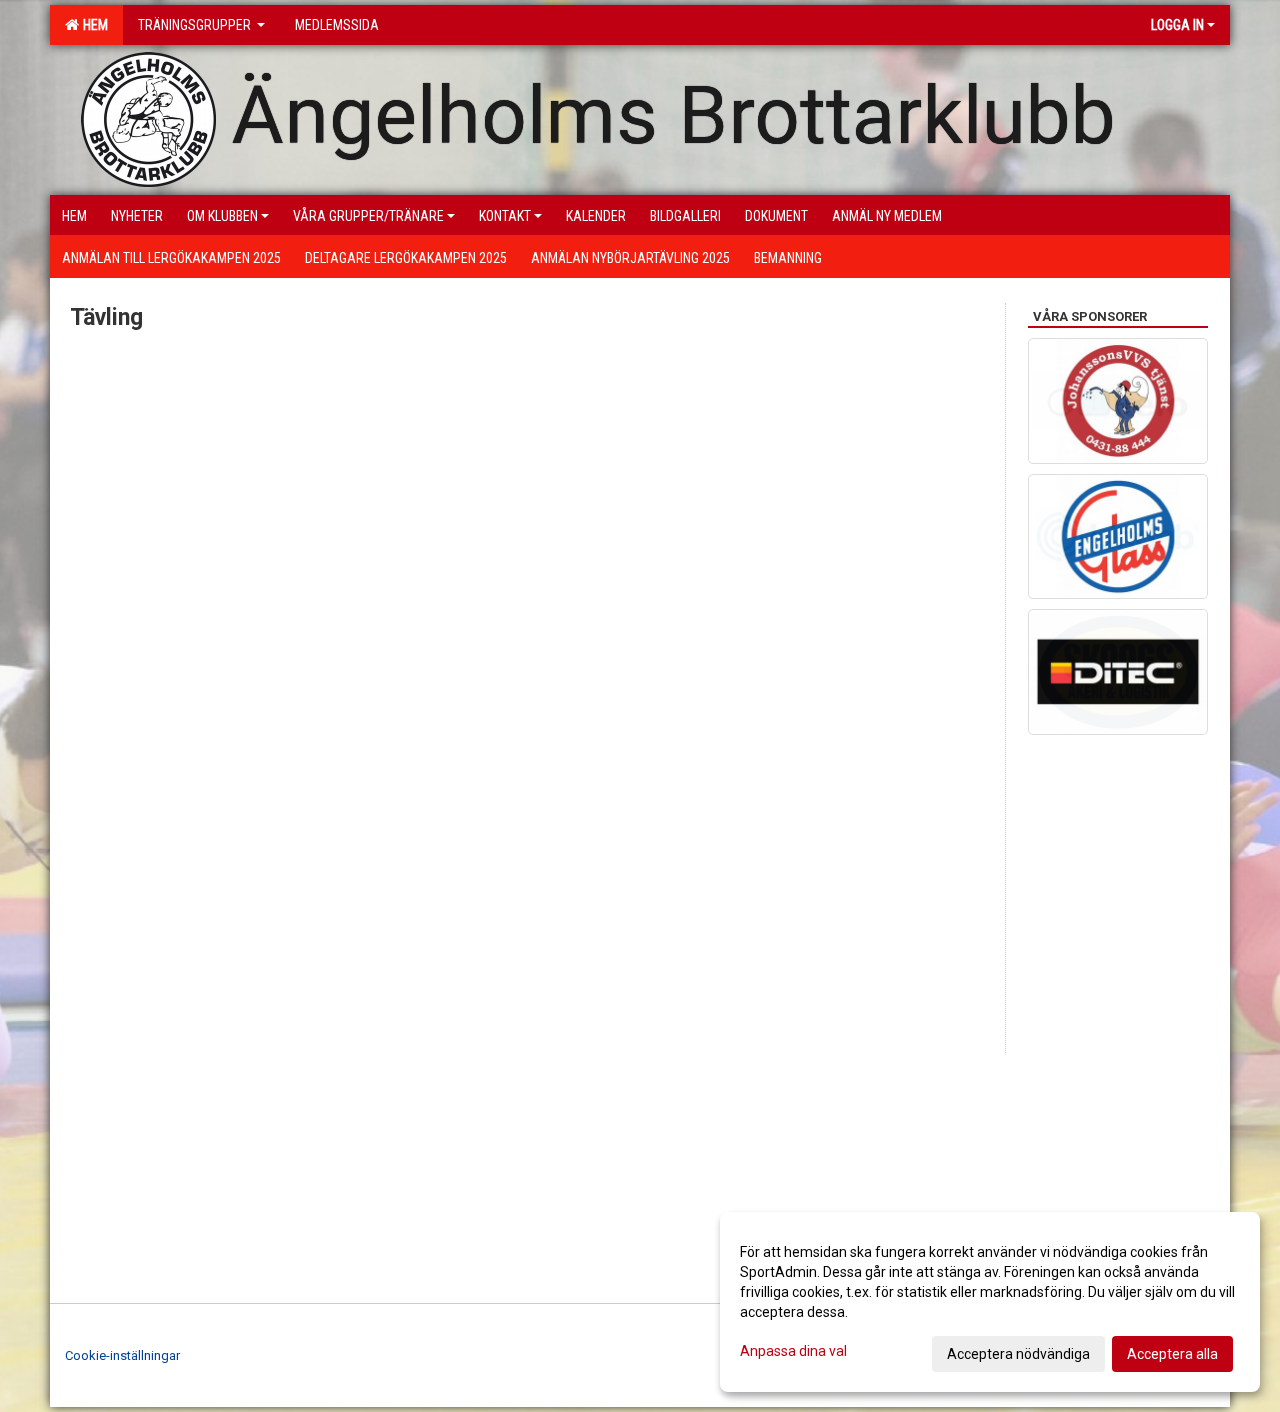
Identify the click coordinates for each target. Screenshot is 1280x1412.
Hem (92, 25)
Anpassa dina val (793, 1351)
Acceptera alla (1172, 1354)
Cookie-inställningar (122, 1355)
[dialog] (990, 1302)
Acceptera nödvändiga (1018, 1354)
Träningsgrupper (196, 25)
